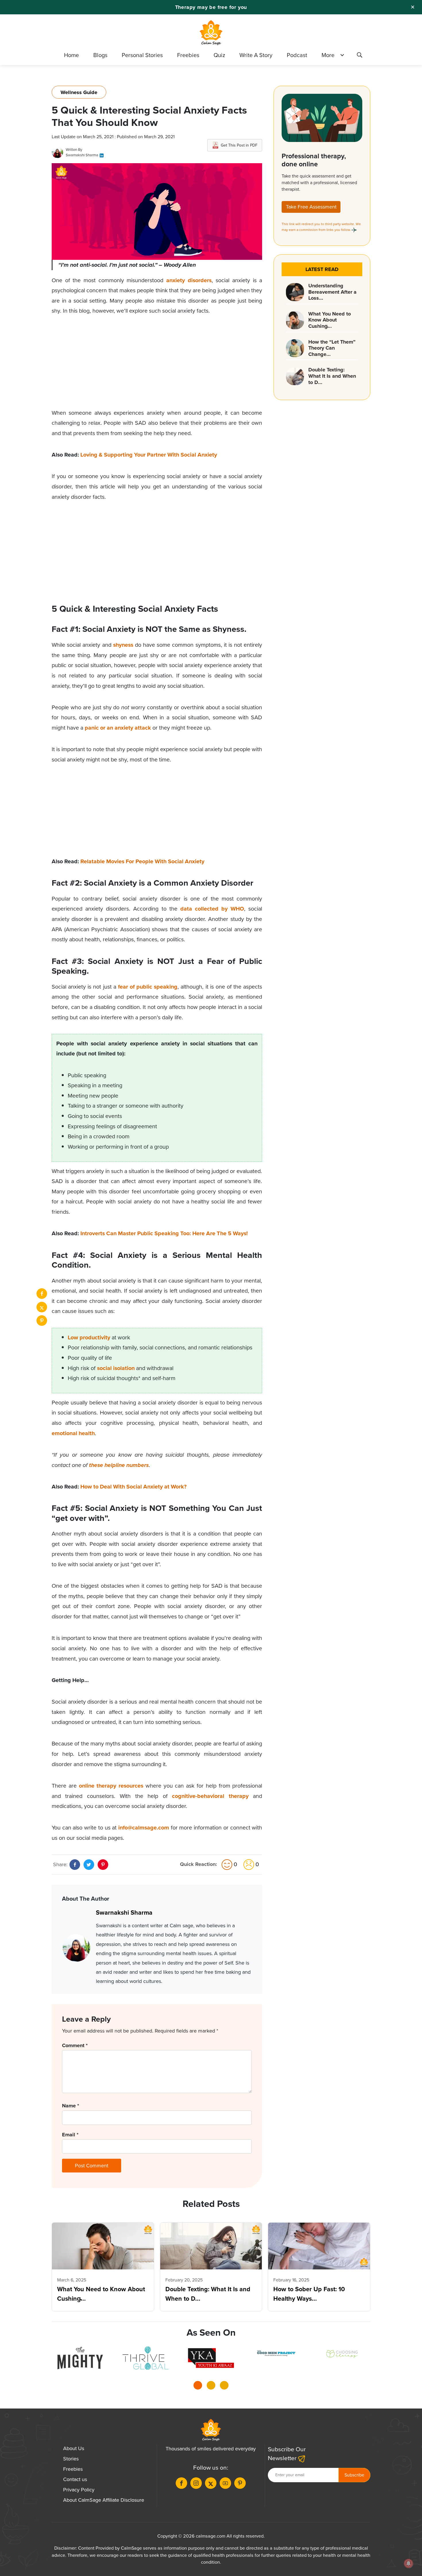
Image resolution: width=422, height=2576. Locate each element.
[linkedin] (102, 155)
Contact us (75, 2479)
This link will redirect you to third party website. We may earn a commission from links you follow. (321, 227)
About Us (74, 2448)
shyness (123, 645)
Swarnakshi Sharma (82, 155)
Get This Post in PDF (239, 145)
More (328, 55)
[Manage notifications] (409, 2563)
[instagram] (196, 2483)
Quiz (219, 55)
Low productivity (89, 1337)
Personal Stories (142, 55)
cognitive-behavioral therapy (210, 1796)
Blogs (100, 55)
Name (70, 2106)
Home (71, 55)
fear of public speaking (148, 987)
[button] (198, 2387)
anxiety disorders (189, 280)
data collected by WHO (212, 909)
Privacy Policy (79, 2490)
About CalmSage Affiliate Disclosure (104, 2500)
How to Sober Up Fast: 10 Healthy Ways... (309, 2294)
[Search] (359, 56)
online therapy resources (111, 1786)
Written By (74, 150)
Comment (75, 2045)
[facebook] (42, 1294)
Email (70, 2135)
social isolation (116, 1368)
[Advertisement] (157, 368)
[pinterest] (42, 1321)
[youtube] (225, 2483)
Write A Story (256, 55)
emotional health (73, 1433)
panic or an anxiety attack (118, 728)
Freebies (188, 55)
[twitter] (42, 1307)
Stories (71, 2459)
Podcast (297, 55)
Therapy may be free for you (211, 7)
